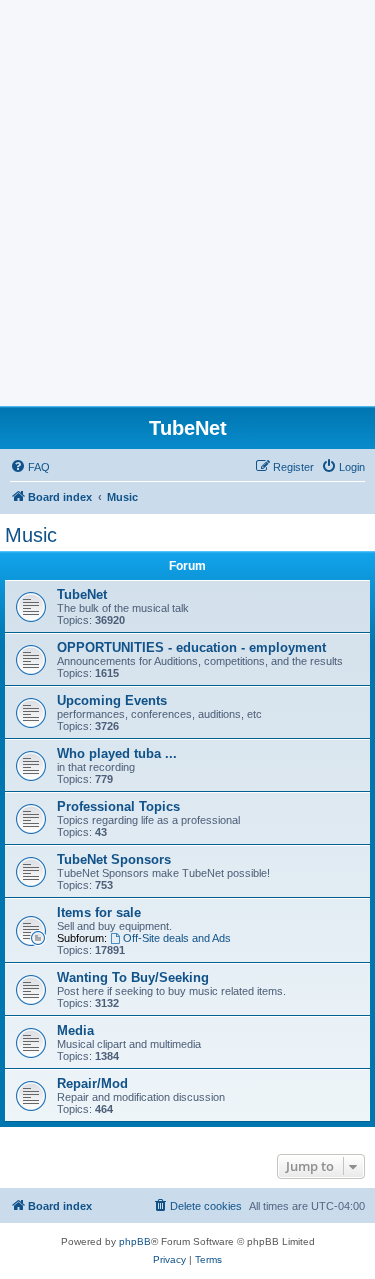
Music (31, 535)
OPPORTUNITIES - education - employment (191, 647)
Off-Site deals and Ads (177, 938)
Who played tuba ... (117, 753)
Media (75, 1030)
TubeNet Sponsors (114, 859)
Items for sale (99, 912)
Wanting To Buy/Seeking (133, 977)
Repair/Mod (92, 1083)
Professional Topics (118, 806)
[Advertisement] (187, 208)
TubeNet (82, 594)
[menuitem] (30, 467)
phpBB (135, 1241)
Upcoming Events (112, 700)
